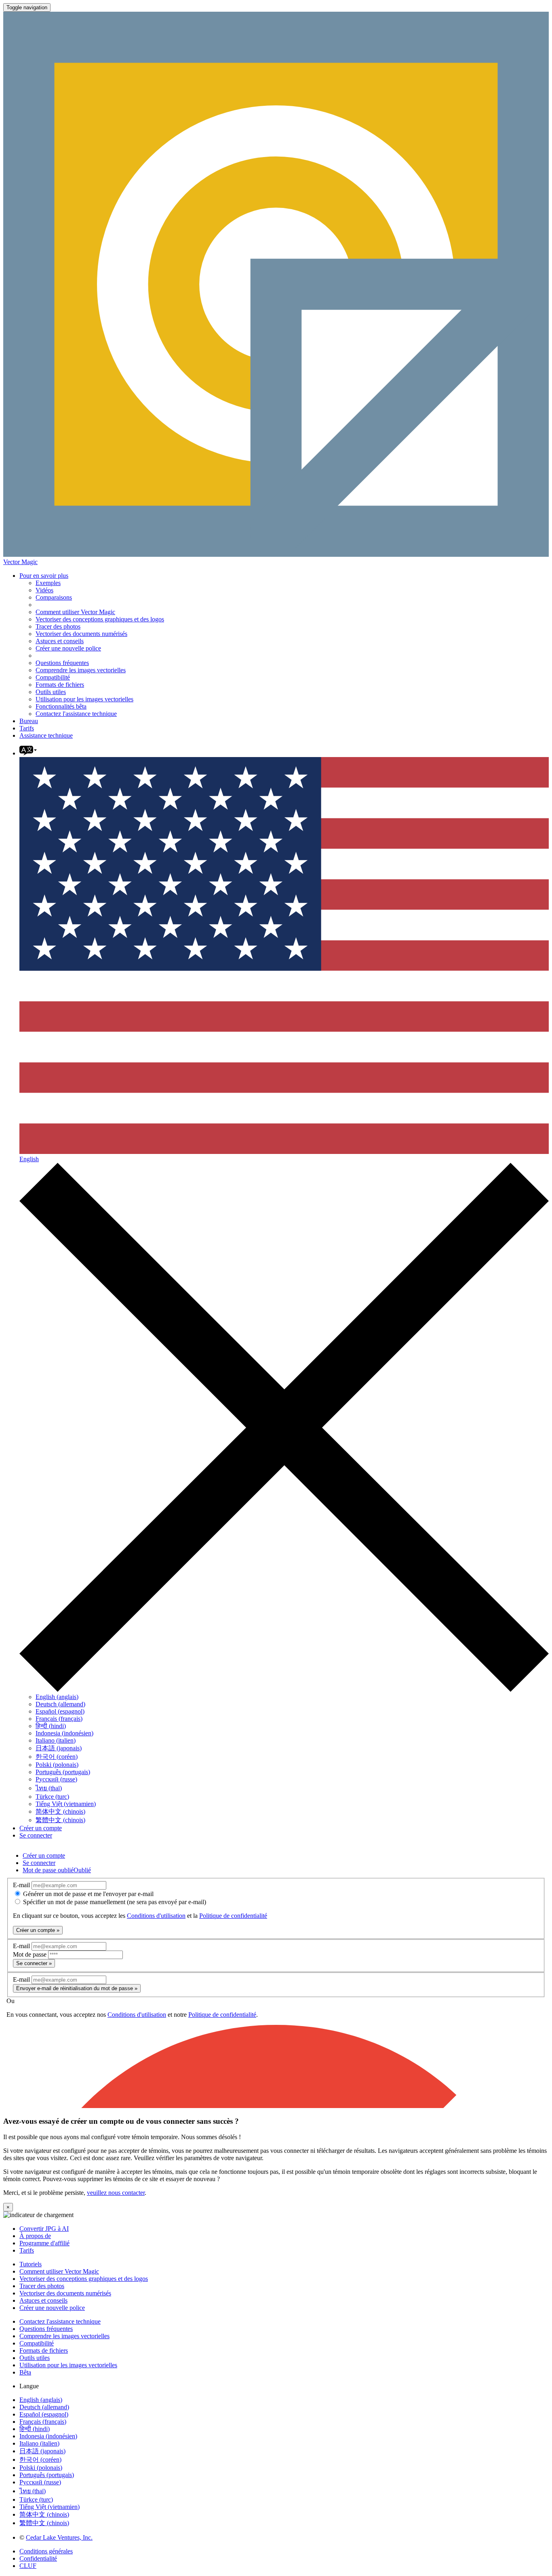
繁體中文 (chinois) (60, 1820)
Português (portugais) (63, 1772)
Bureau (29, 721)
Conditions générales (46, 2551)
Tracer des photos (58, 626)
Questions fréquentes (62, 663)
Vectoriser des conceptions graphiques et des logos (100, 619)
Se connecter (36, 1835)
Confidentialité (38, 2558)
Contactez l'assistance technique (76, 714)
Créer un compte (41, 1828)
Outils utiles (51, 692)
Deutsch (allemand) (60, 1704)
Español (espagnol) (60, 1711)
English (29, 1159)
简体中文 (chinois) (60, 1811)
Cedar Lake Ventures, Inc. (59, 2537)
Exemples (48, 583)
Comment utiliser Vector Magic (75, 612)
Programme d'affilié (44, 2243)
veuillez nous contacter (116, 2193)
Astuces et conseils (60, 641)
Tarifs (27, 728)
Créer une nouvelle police (68, 648)
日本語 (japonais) (59, 1748)
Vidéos (44, 590)
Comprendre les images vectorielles (81, 670)
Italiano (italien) (56, 1740)
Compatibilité (53, 677)
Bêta (25, 2372)
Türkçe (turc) (52, 1797)
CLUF (28, 2566)
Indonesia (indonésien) (64, 1733)
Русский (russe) (56, 1779)
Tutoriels (31, 2264)
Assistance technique (46, 735)
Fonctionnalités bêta (61, 706)
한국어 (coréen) (57, 1757)
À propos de (35, 2236)
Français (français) (59, 1719)
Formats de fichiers (60, 685)
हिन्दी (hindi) (51, 1726)
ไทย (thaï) (49, 1788)
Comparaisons (54, 597)
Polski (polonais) (57, 1765)
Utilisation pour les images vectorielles (84, 699)
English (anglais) (57, 1697)
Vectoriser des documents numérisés (81, 634)
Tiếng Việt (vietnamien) (66, 1804)
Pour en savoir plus (44, 576)
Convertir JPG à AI (44, 2229)
